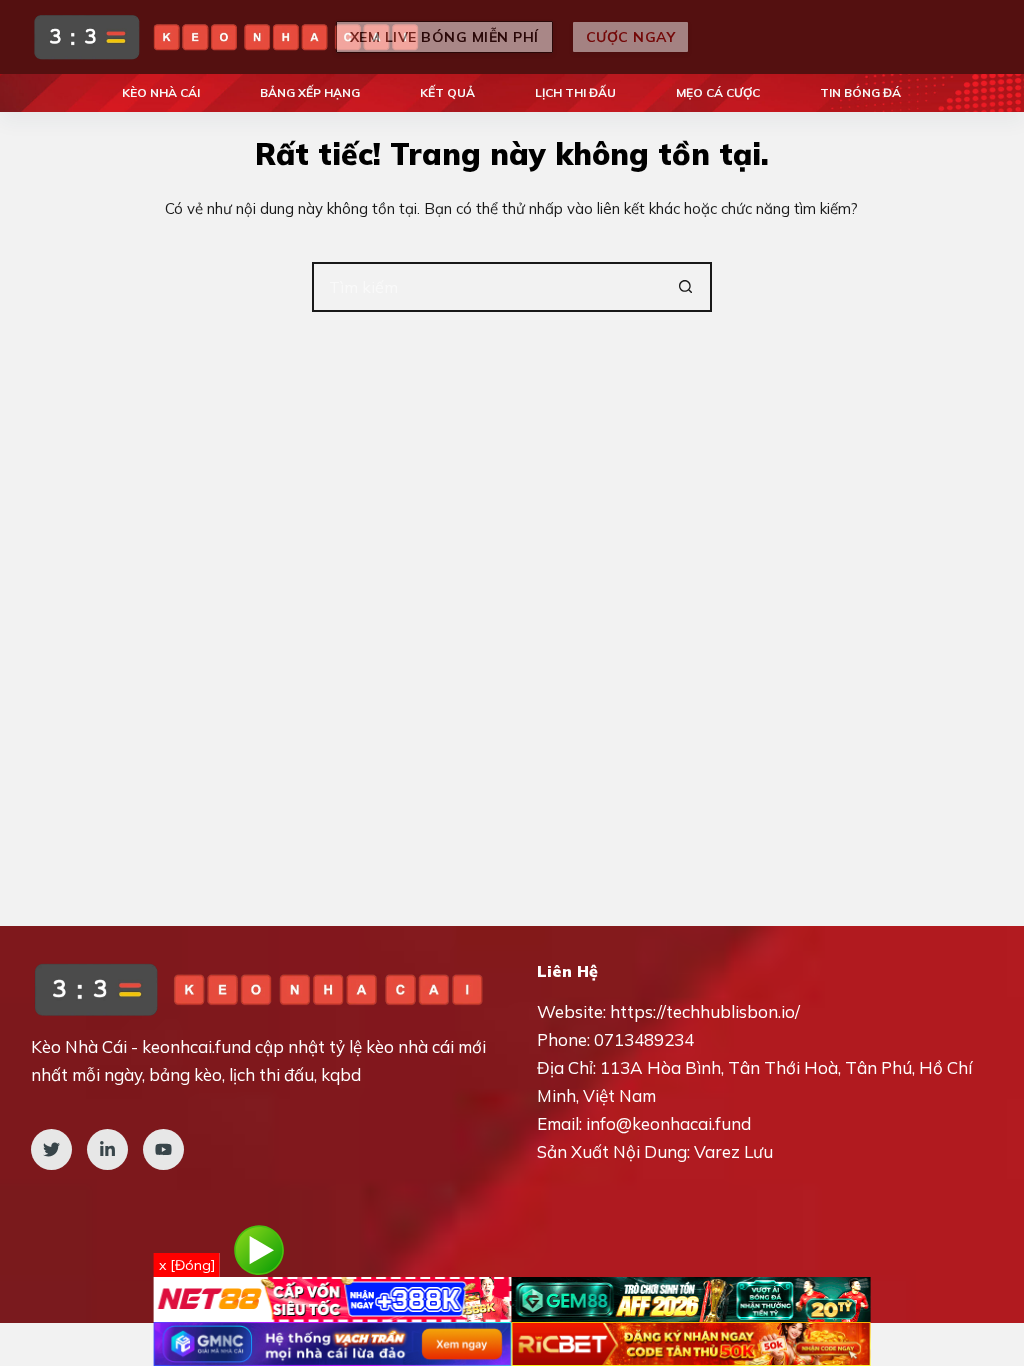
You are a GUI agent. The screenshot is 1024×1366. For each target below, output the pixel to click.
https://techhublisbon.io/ (705, 1011)
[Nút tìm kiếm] (687, 287)
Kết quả (447, 92)
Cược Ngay (631, 37)
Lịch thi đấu (575, 92)
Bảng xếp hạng (310, 92)
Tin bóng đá (860, 92)
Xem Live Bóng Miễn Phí (444, 37)
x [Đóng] (187, 1265)
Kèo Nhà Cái (161, 92)
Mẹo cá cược (718, 92)
